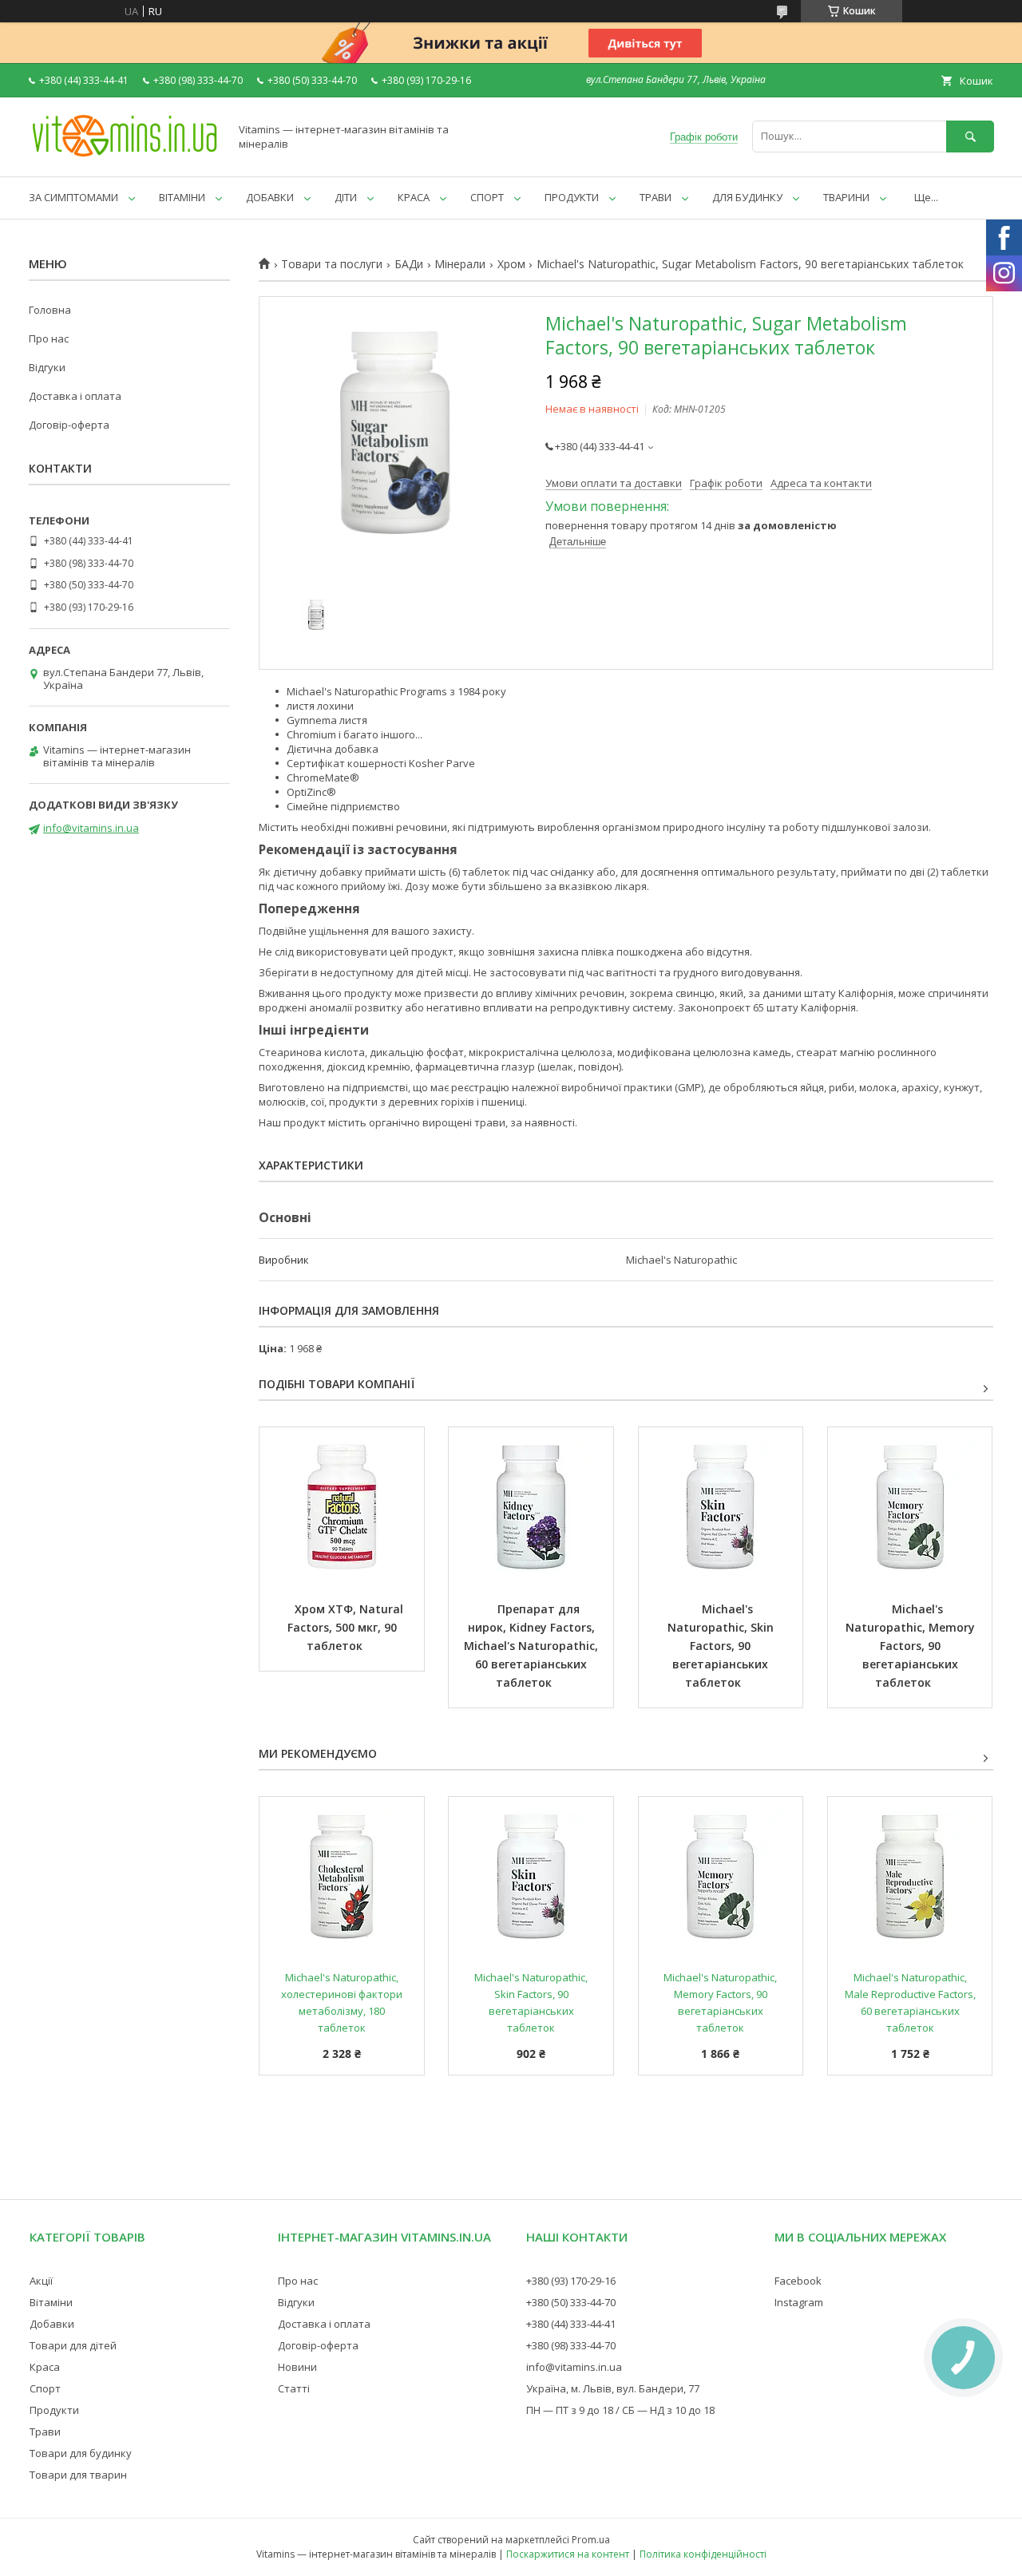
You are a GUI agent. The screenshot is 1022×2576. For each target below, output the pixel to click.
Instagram (799, 2302)
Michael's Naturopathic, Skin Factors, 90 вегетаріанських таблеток (722, 1646)
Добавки (52, 2324)
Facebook (798, 2281)
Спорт (45, 2388)
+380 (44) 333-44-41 (571, 2324)
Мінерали (460, 264)
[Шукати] (970, 136)
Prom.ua (591, 2540)
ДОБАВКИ (270, 197)
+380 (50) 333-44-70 (571, 2302)
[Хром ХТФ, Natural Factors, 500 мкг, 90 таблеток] (342, 1507)
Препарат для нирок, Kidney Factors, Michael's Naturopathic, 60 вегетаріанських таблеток (533, 1646)
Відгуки (47, 367)
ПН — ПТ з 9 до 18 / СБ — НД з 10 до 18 (620, 2410)
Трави (45, 2432)
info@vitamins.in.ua (91, 828)
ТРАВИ (656, 197)
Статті (294, 2388)
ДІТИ (346, 197)
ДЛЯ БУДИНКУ (747, 197)
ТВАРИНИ (846, 197)
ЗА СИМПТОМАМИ (73, 197)
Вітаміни (51, 2302)
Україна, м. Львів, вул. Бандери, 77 (613, 2388)
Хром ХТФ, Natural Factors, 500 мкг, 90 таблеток (347, 1627)
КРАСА (414, 197)
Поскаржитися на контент (568, 2554)
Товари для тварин (78, 2475)
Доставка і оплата (75, 396)
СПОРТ (487, 197)
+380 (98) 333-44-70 (571, 2345)
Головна (50, 310)
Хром (511, 264)
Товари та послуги (332, 264)
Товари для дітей (73, 2345)
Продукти (54, 2410)
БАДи (409, 264)
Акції (41, 2281)
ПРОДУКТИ (572, 197)
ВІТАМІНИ (182, 197)
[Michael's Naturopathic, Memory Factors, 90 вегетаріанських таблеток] (910, 1507)
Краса (45, 2367)
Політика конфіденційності (703, 2554)
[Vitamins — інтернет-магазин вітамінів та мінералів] (125, 156)
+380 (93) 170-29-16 (571, 2281)
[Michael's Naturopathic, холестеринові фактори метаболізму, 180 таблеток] (342, 1877)
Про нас (49, 338)
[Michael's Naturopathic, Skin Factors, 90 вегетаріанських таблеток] (721, 1507)
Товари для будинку (81, 2453)
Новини (297, 2367)
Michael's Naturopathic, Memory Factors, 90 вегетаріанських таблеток (912, 1646)
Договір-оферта (69, 425)
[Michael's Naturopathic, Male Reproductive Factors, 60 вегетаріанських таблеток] (910, 1877)
